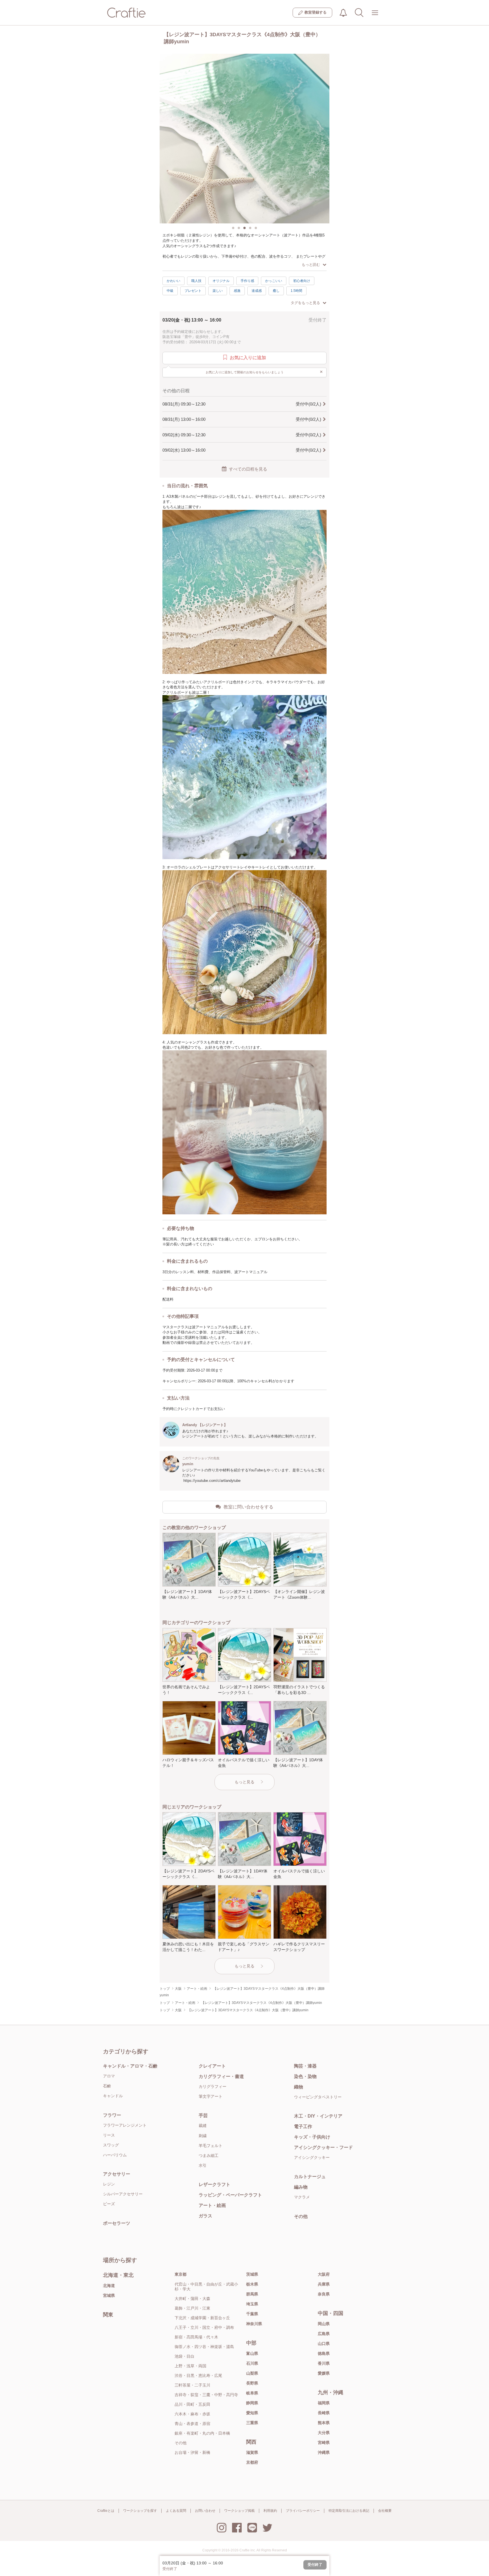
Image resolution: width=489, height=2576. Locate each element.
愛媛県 (324, 2373)
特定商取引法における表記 (349, 2511)
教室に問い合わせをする (248, 1507)
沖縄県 (324, 2452)
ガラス (205, 2216)
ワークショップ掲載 (239, 2511)
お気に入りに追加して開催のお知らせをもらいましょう (264, 372)
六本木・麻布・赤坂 (192, 2414)
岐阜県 (252, 2393)
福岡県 (324, 2403)
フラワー (112, 2115)
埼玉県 (252, 2304)
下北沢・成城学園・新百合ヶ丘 (202, 2318)
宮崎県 (324, 2443)
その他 (301, 2216)
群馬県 (252, 2294)
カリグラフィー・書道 (221, 2076)
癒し (276, 291)
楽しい (218, 291)
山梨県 (252, 2373)
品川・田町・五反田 (192, 2404)
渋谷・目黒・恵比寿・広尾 (198, 2375)
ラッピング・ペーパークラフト (230, 2195)
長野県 (252, 2383)
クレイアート (212, 2066)
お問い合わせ (205, 2511)
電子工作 (303, 2126)
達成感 (257, 291)
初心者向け (302, 281)
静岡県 (252, 2403)
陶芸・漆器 (305, 2066)
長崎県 (324, 2413)
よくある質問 (176, 2511)
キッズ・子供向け (312, 2137)
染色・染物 (305, 2076)
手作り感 (247, 281)
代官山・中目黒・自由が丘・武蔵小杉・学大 (206, 2287)
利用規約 (270, 2511)
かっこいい (274, 281)
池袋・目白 (185, 2356)
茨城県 (252, 2274)
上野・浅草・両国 (190, 2366)
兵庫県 (324, 2284)
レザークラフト (215, 2184)
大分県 (324, 2433)
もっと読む (311, 265)
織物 (299, 2087)
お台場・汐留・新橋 (192, 2452)
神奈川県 (254, 2324)
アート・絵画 (212, 2205)
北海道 (109, 2286)
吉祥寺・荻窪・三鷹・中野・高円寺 (206, 2395)
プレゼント (193, 291)
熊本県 (324, 2423)
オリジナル (221, 281)
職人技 (196, 281)
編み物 (301, 2187)
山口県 (324, 2344)
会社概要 (385, 2511)
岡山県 (324, 2324)
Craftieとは (106, 2511)
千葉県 (252, 2314)
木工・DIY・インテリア (318, 2116)
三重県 (252, 2423)
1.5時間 (296, 291)
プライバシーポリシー (303, 2511)
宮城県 (109, 2295)
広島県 (324, 2334)
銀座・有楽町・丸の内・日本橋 (202, 2433)
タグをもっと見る (305, 303)
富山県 (252, 2353)
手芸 (203, 2115)
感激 (237, 291)
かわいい (173, 281)
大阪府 (324, 2274)
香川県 (324, 2363)
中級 (170, 291)
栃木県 (252, 2284)
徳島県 (324, 2353)
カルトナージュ (310, 2177)
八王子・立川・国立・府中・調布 (204, 2327)
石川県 (252, 2363)
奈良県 (324, 2294)
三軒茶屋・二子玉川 (192, 2385)
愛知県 (252, 2413)
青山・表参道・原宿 (192, 2424)
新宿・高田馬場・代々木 (196, 2337)
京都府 (252, 2462)
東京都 (181, 2274)
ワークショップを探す (140, 2511)
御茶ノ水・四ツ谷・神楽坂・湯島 (204, 2347)
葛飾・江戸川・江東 (192, 2308)
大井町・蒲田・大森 (192, 2299)
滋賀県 (252, 2452)
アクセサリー (117, 2174)
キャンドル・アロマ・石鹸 (130, 2066)
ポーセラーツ (117, 2223)
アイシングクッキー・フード (323, 2147)
